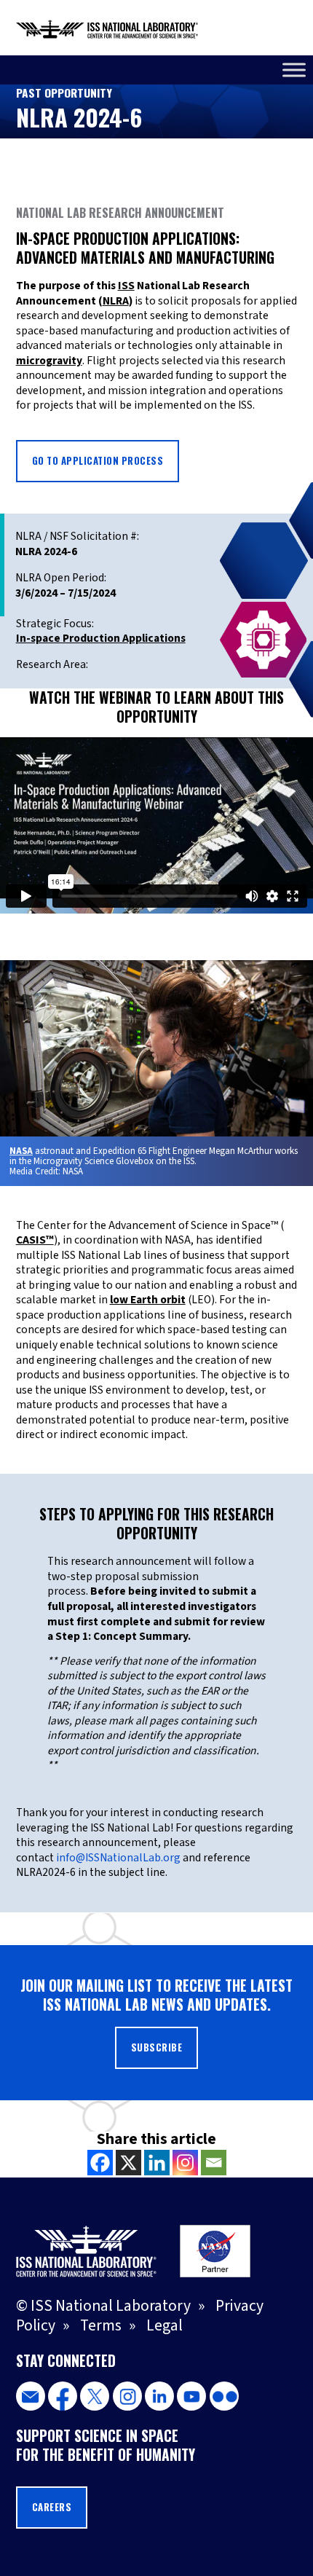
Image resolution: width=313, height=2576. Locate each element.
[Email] (214, 2163)
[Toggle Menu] (294, 70)
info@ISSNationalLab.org (118, 1858)
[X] (128, 2163)
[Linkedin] (157, 2163)
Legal (165, 2326)
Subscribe (157, 2047)
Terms (101, 2326)
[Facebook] (100, 2163)
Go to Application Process (98, 461)
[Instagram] (185, 2163)
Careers (52, 2507)
